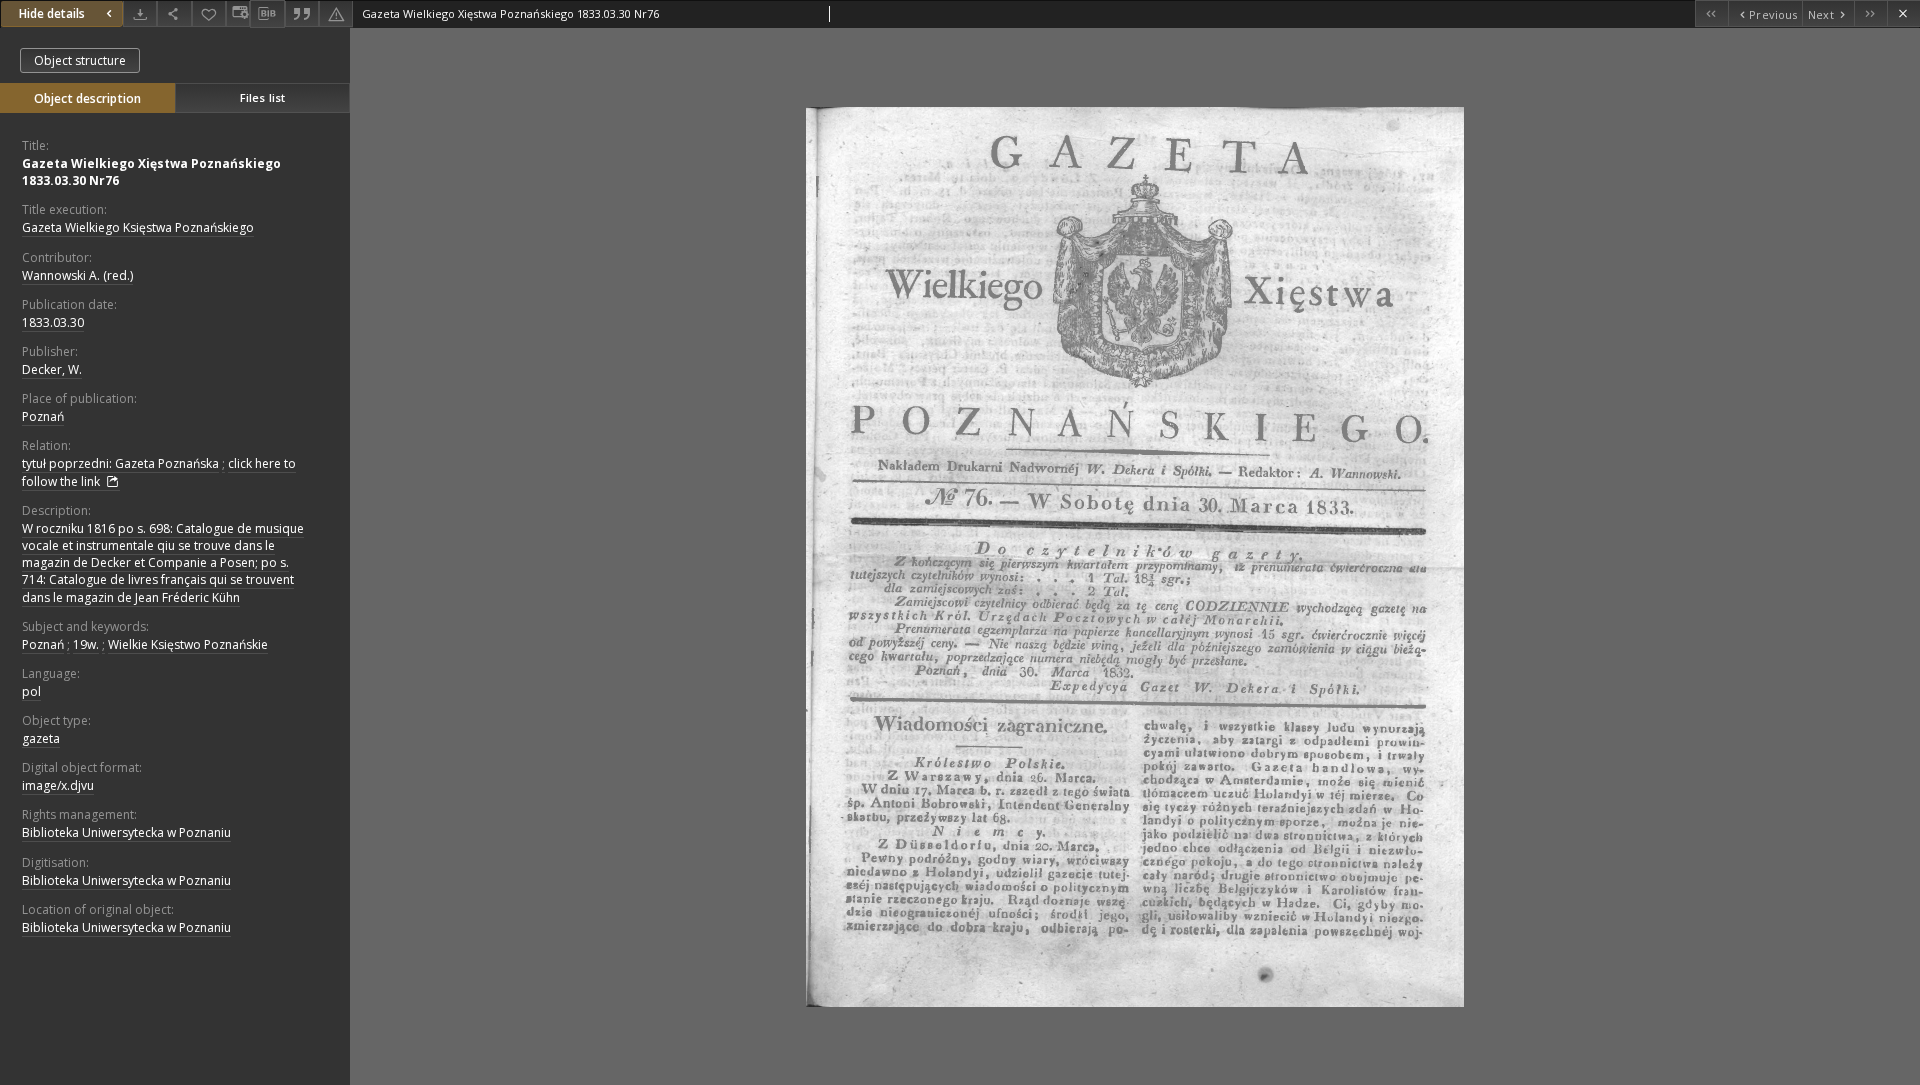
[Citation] (302, 13)
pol (31, 691)
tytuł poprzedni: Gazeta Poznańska (120, 463)
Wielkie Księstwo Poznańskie (188, 644)
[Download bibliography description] (267, 14)
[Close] (1903, 13)
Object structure (80, 60)
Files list (262, 97)
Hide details (52, 13)
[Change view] (238, 13)
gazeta (41, 738)
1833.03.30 (53, 322)
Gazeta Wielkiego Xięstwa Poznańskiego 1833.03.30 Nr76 (151, 172)
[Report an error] (336, 13)
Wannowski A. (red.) (77, 275)
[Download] (140, 13)
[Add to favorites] (209, 13)
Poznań (43, 416)
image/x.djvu (58, 785)
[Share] (174, 13)
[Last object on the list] (1870, 13)
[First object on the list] (1711, 13)
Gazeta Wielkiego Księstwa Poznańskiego (138, 227)
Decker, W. (52, 369)
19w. (86, 644)
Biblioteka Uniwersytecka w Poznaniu (126, 832)
